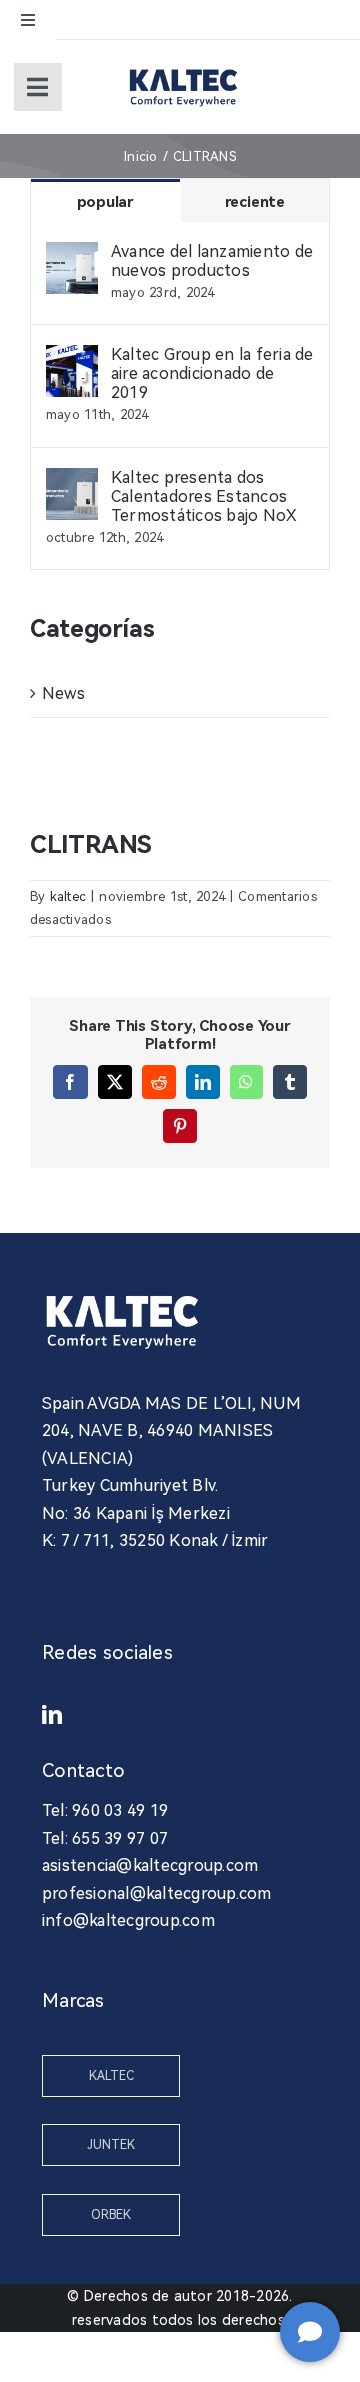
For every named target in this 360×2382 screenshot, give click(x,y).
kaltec (68, 896)
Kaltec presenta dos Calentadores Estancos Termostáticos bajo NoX (204, 496)
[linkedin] (52, 1715)
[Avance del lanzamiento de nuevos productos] (72, 255)
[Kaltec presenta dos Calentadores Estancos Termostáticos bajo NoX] (72, 481)
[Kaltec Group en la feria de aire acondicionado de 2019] (72, 358)
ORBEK (111, 2215)
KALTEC (111, 2076)
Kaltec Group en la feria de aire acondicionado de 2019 (212, 373)
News (63, 693)
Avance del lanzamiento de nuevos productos (212, 261)
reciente (255, 202)
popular (105, 202)
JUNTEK (111, 2145)
